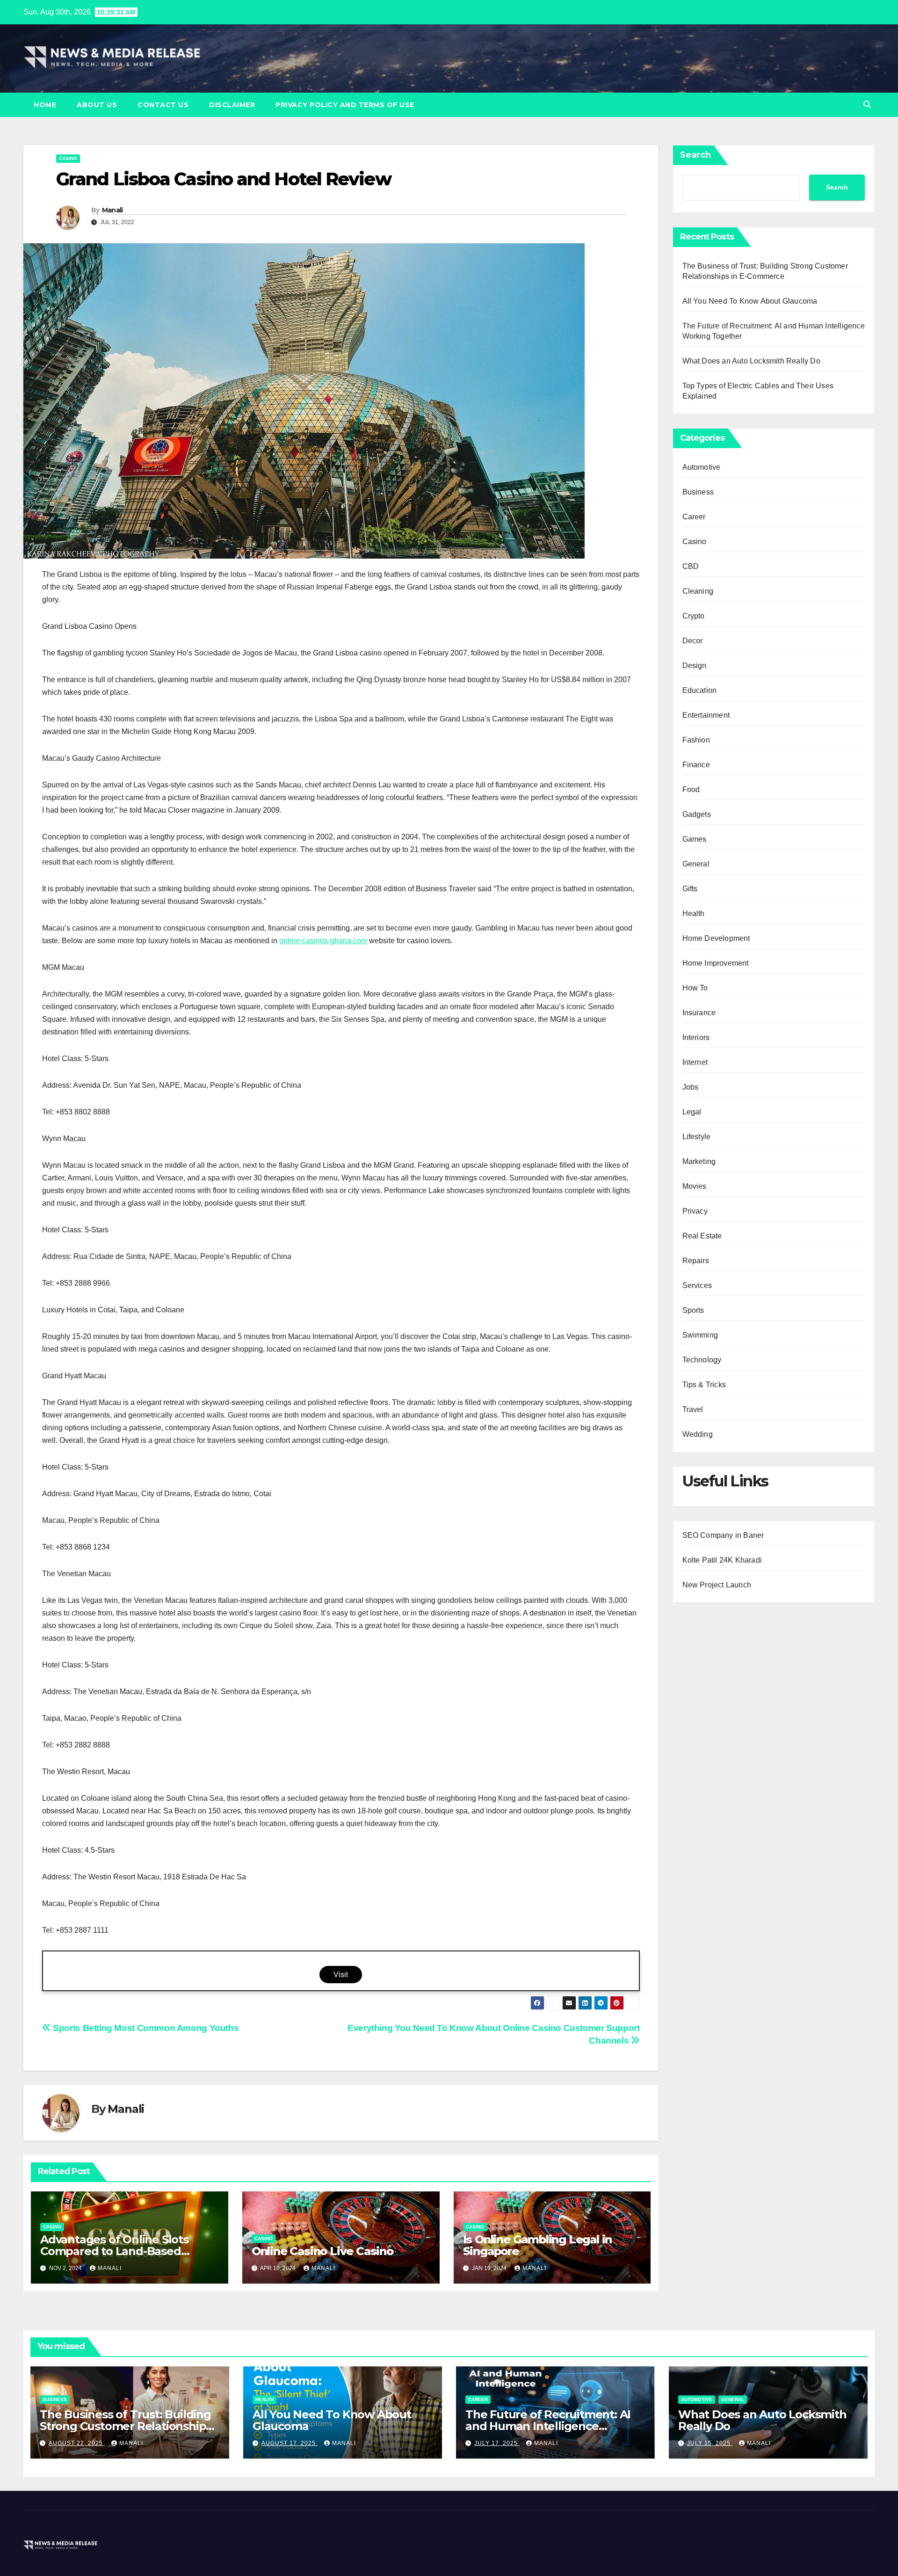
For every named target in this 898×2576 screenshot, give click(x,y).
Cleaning (698, 591)
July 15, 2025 (710, 2443)
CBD (691, 566)
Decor (693, 641)
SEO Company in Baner (723, 1535)
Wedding (698, 1434)
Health (694, 913)
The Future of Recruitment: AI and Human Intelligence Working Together (548, 2426)
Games (695, 839)
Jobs (691, 1087)
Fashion (696, 740)
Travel (693, 1409)
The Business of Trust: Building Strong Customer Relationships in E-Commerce (126, 2426)
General (696, 864)
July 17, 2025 (497, 2443)
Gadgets (697, 814)
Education (700, 690)
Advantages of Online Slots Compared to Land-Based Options (114, 2251)
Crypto (694, 616)
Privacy (695, 1211)
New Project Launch (717, 1585)
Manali (112, 210)
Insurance (699, 1013)
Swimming (700, 1335)
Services (697, 1285)
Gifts (690, 889)
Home (45, 105)
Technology (702, 1360)
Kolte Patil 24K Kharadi (722, 1560)
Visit (341, 1975)
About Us (97, 105)
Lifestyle (697, 1137)
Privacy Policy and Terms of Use (345, 105)
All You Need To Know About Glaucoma (750, 301)
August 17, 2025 (290, 2443)
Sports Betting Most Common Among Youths (145, 2028)
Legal (692, 1112)
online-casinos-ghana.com (323, 941)
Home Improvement (716, 963)
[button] (867, 105)
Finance (696, 765)
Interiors (696, 1037)
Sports (693, 1310)
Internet (695, 1062)
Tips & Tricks (704, 1385)
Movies (695, 1186)
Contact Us (163, 105)
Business (698, 492)
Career (694, 517)
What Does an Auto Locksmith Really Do (751, 361)
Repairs (696, 1261)
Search (695, 155)
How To (695, 988)
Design (695, 666)
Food (691, 790)
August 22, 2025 (77, 2443)
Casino (68, 158)
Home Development (716, 938)
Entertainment (706, 715)
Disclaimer (232, 105)
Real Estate (702, 1236)
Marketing (699, 1161)
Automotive (702, 467)
